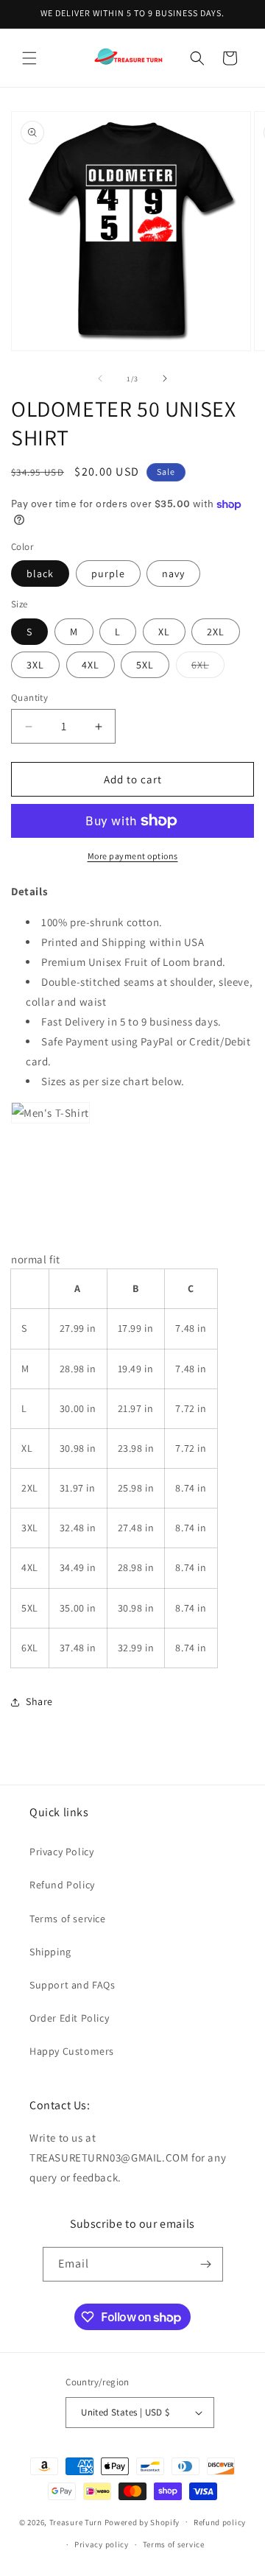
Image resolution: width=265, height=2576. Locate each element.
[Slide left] (100, 378)
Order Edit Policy (69, 2018)
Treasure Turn (76, 2522)
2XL (216, 632)
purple (108, 574)
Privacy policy (102, 2544)
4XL (91, 665)
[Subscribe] (206, 2264)
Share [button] (39, 1701)
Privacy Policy (61, 1852)
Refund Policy (62, 1885)
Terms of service (68, 1919)
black (40, 574)
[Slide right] (165, 378)
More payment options (133, 856)
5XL (145, 665)
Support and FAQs (73, 1985)
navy (173, 574)
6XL (208, 668)
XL (164, 632)
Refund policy (220, 2522)
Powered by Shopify (142, 2522)
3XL (35, 665)
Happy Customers (72, 2051)
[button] (29, 58)
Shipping (50, 1952)
